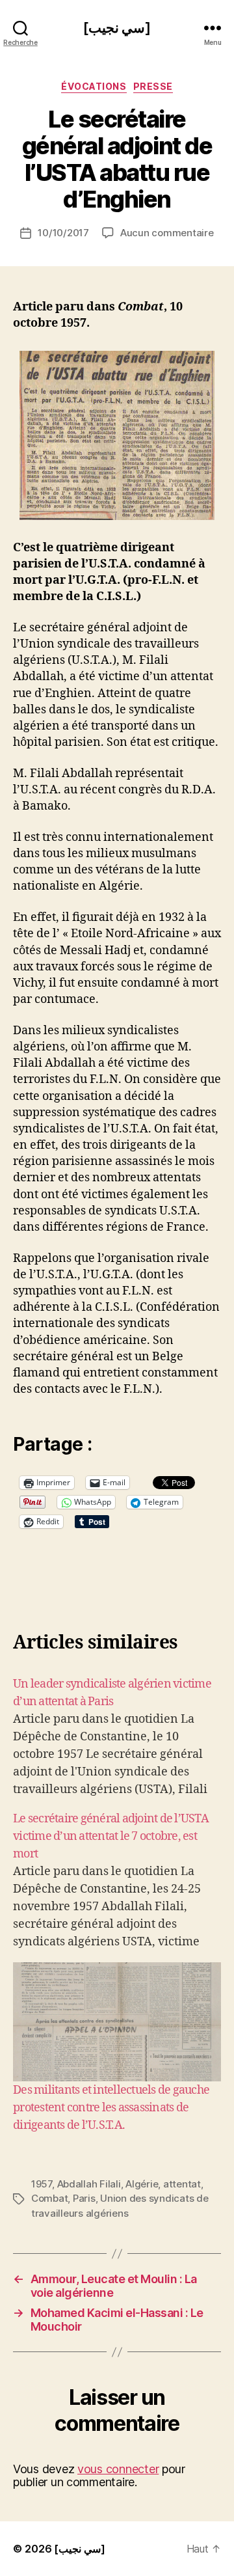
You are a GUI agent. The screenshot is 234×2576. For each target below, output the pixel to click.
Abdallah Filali (89, 2184)
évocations (94, 86)
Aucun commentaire (167, 233)
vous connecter (118, 2469)
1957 (42, 2184)
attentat (182, 2184)
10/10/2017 (63, 233)
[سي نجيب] (117, 28)
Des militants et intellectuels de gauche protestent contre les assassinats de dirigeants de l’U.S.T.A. (111, 2108)
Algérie (142, 2184)
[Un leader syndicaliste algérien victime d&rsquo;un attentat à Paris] (117, 1737)
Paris (84, 2198)
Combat (49, 2198)
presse (153, 86)
